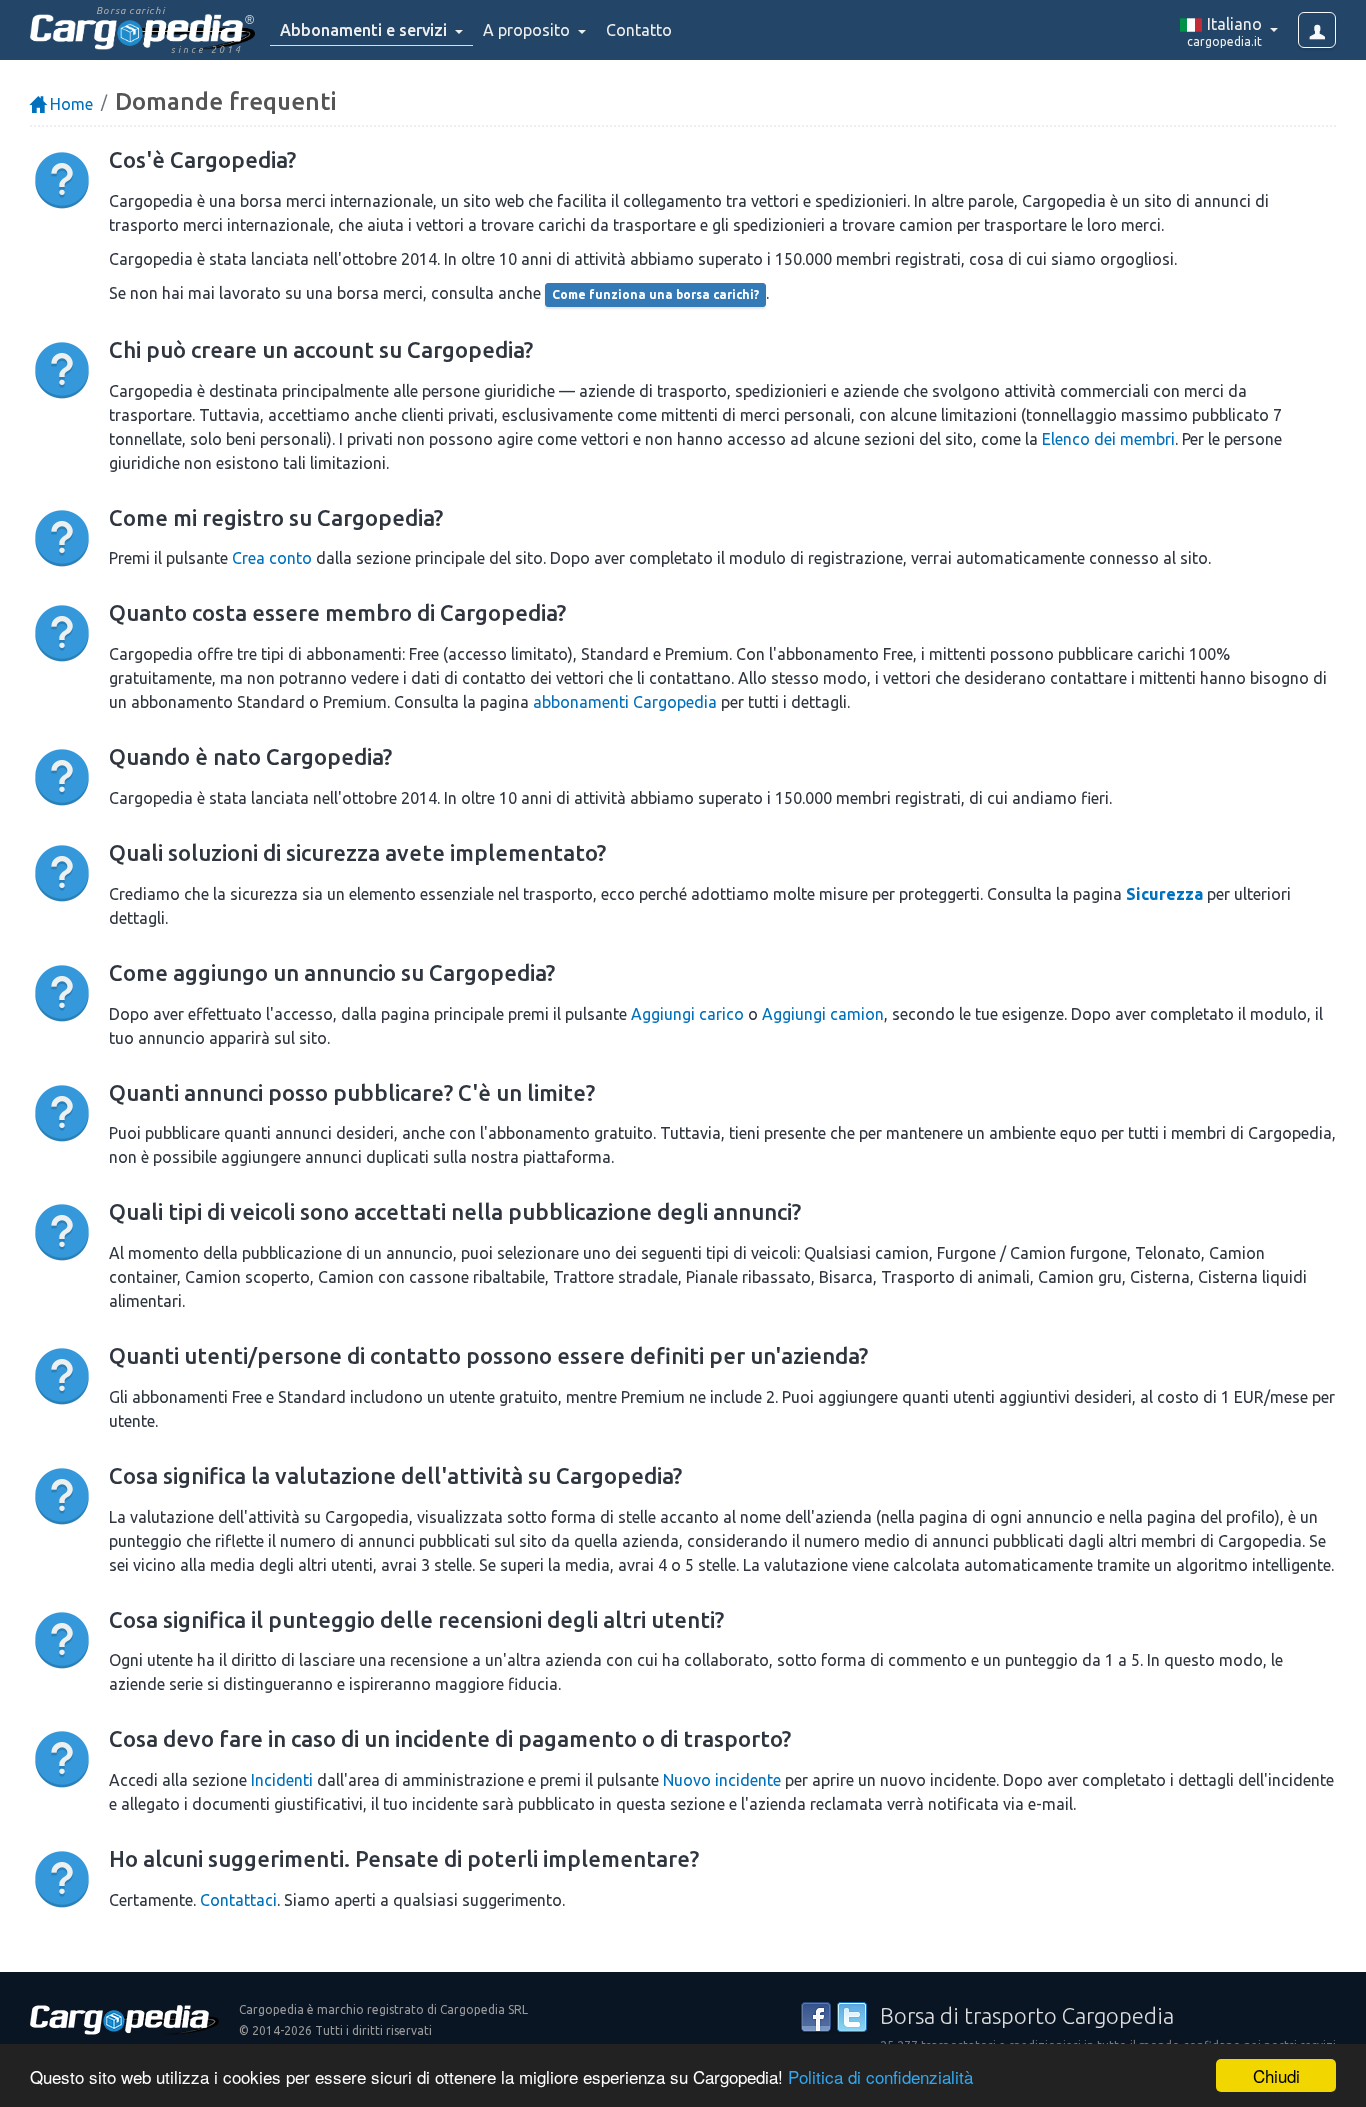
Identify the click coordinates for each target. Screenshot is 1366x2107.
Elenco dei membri (1108, 439)
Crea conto (272, 558)
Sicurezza (1164, 894)
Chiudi (1276, 2075)
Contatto (639, 30)
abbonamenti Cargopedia (625, 702)
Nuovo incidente (722, 1780)
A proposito (528, 30)
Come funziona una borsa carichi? (655, 294)
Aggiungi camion (823, 1014)
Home (69, 104)
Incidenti (282, 1780)
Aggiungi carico (687, 1014)
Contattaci (238, 1900)
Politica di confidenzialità (880, 2076)
